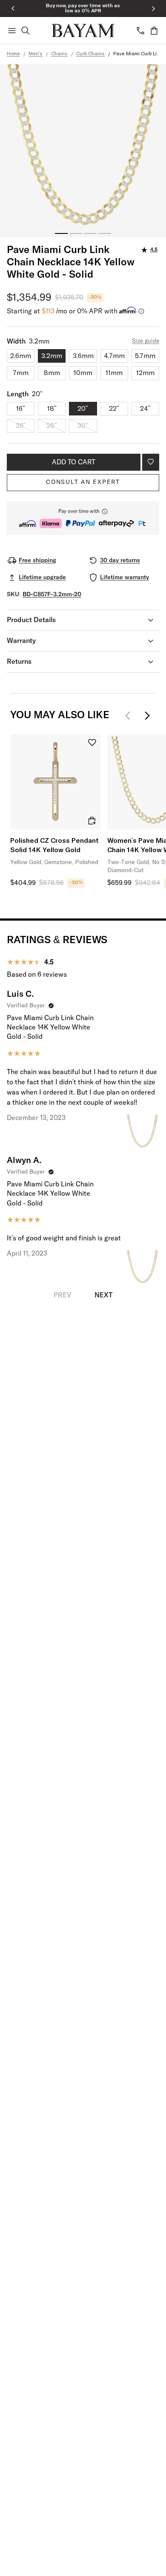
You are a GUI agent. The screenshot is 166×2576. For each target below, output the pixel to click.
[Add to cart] (92, 821)
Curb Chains (90, 54)
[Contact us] (140, 31)
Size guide (146, 341)
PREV (63, 1295)
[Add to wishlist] (151, 462)
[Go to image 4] (105, 233)
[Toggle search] (26, 31)
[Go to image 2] (76, 233)
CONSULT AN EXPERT (83, 482)
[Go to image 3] (90, 233)
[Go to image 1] (61, 233)
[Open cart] (154, 31)
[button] (83, 518)
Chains (59, 54)
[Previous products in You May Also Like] (130, 716)
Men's (36, 54)
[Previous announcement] (13, 9)
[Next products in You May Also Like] (147, 716)
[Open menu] (12, 31)
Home (13, 54)
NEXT (103, 1295)
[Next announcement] (153, 9)
